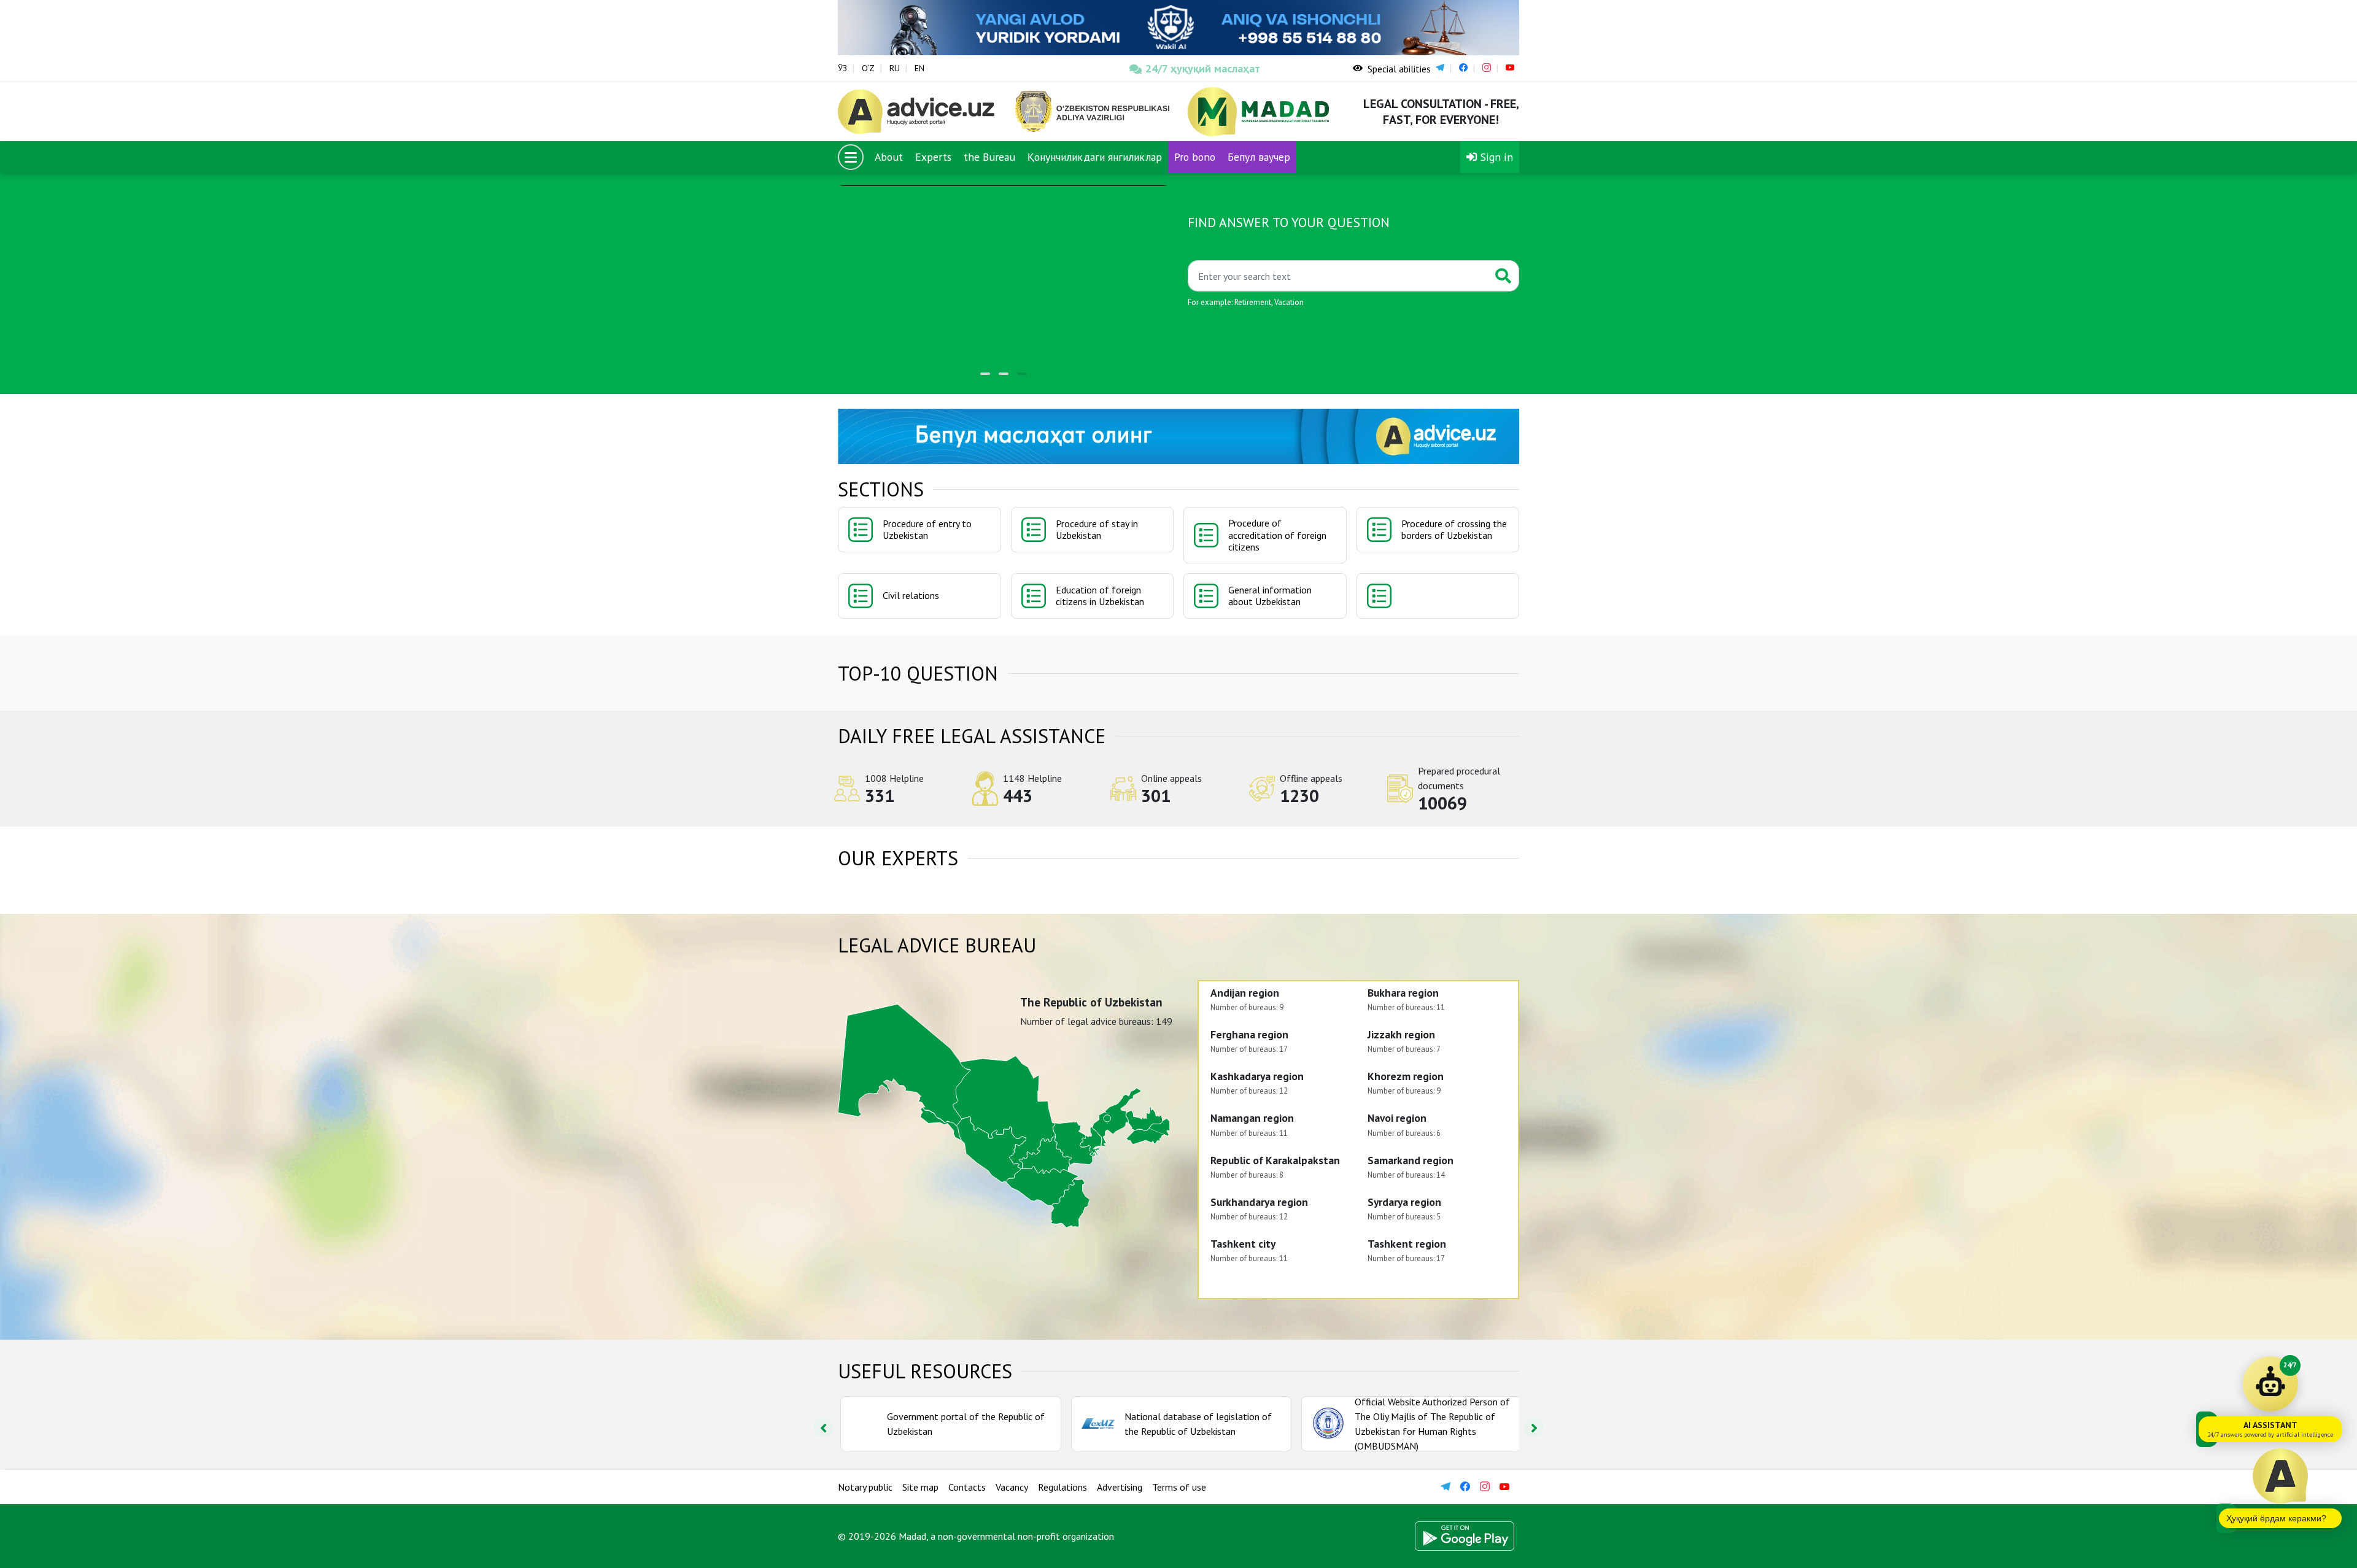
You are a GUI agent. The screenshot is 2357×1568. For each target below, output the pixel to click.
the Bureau (989, 157)
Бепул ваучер (1259, 157)
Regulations (1062, 1487)
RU (895, 68)
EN (919, 68)
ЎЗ (842, 68)
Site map (920, 1487)
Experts (933, 157)
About (889, 157)
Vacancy (1012, 1487)
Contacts (967, 1487)
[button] (985, 374)
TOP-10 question (918, 673)
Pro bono (1195, 157)
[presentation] (823, 1427)
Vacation (1289, 302)
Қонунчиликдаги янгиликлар (1095, 157)
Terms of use (1179, 1487)
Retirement (1253, 302)
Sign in (1495, 157)
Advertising (1120, 1487)
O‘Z (868, 68)
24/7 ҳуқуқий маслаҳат (1203, 68)
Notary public (865, 1487)
